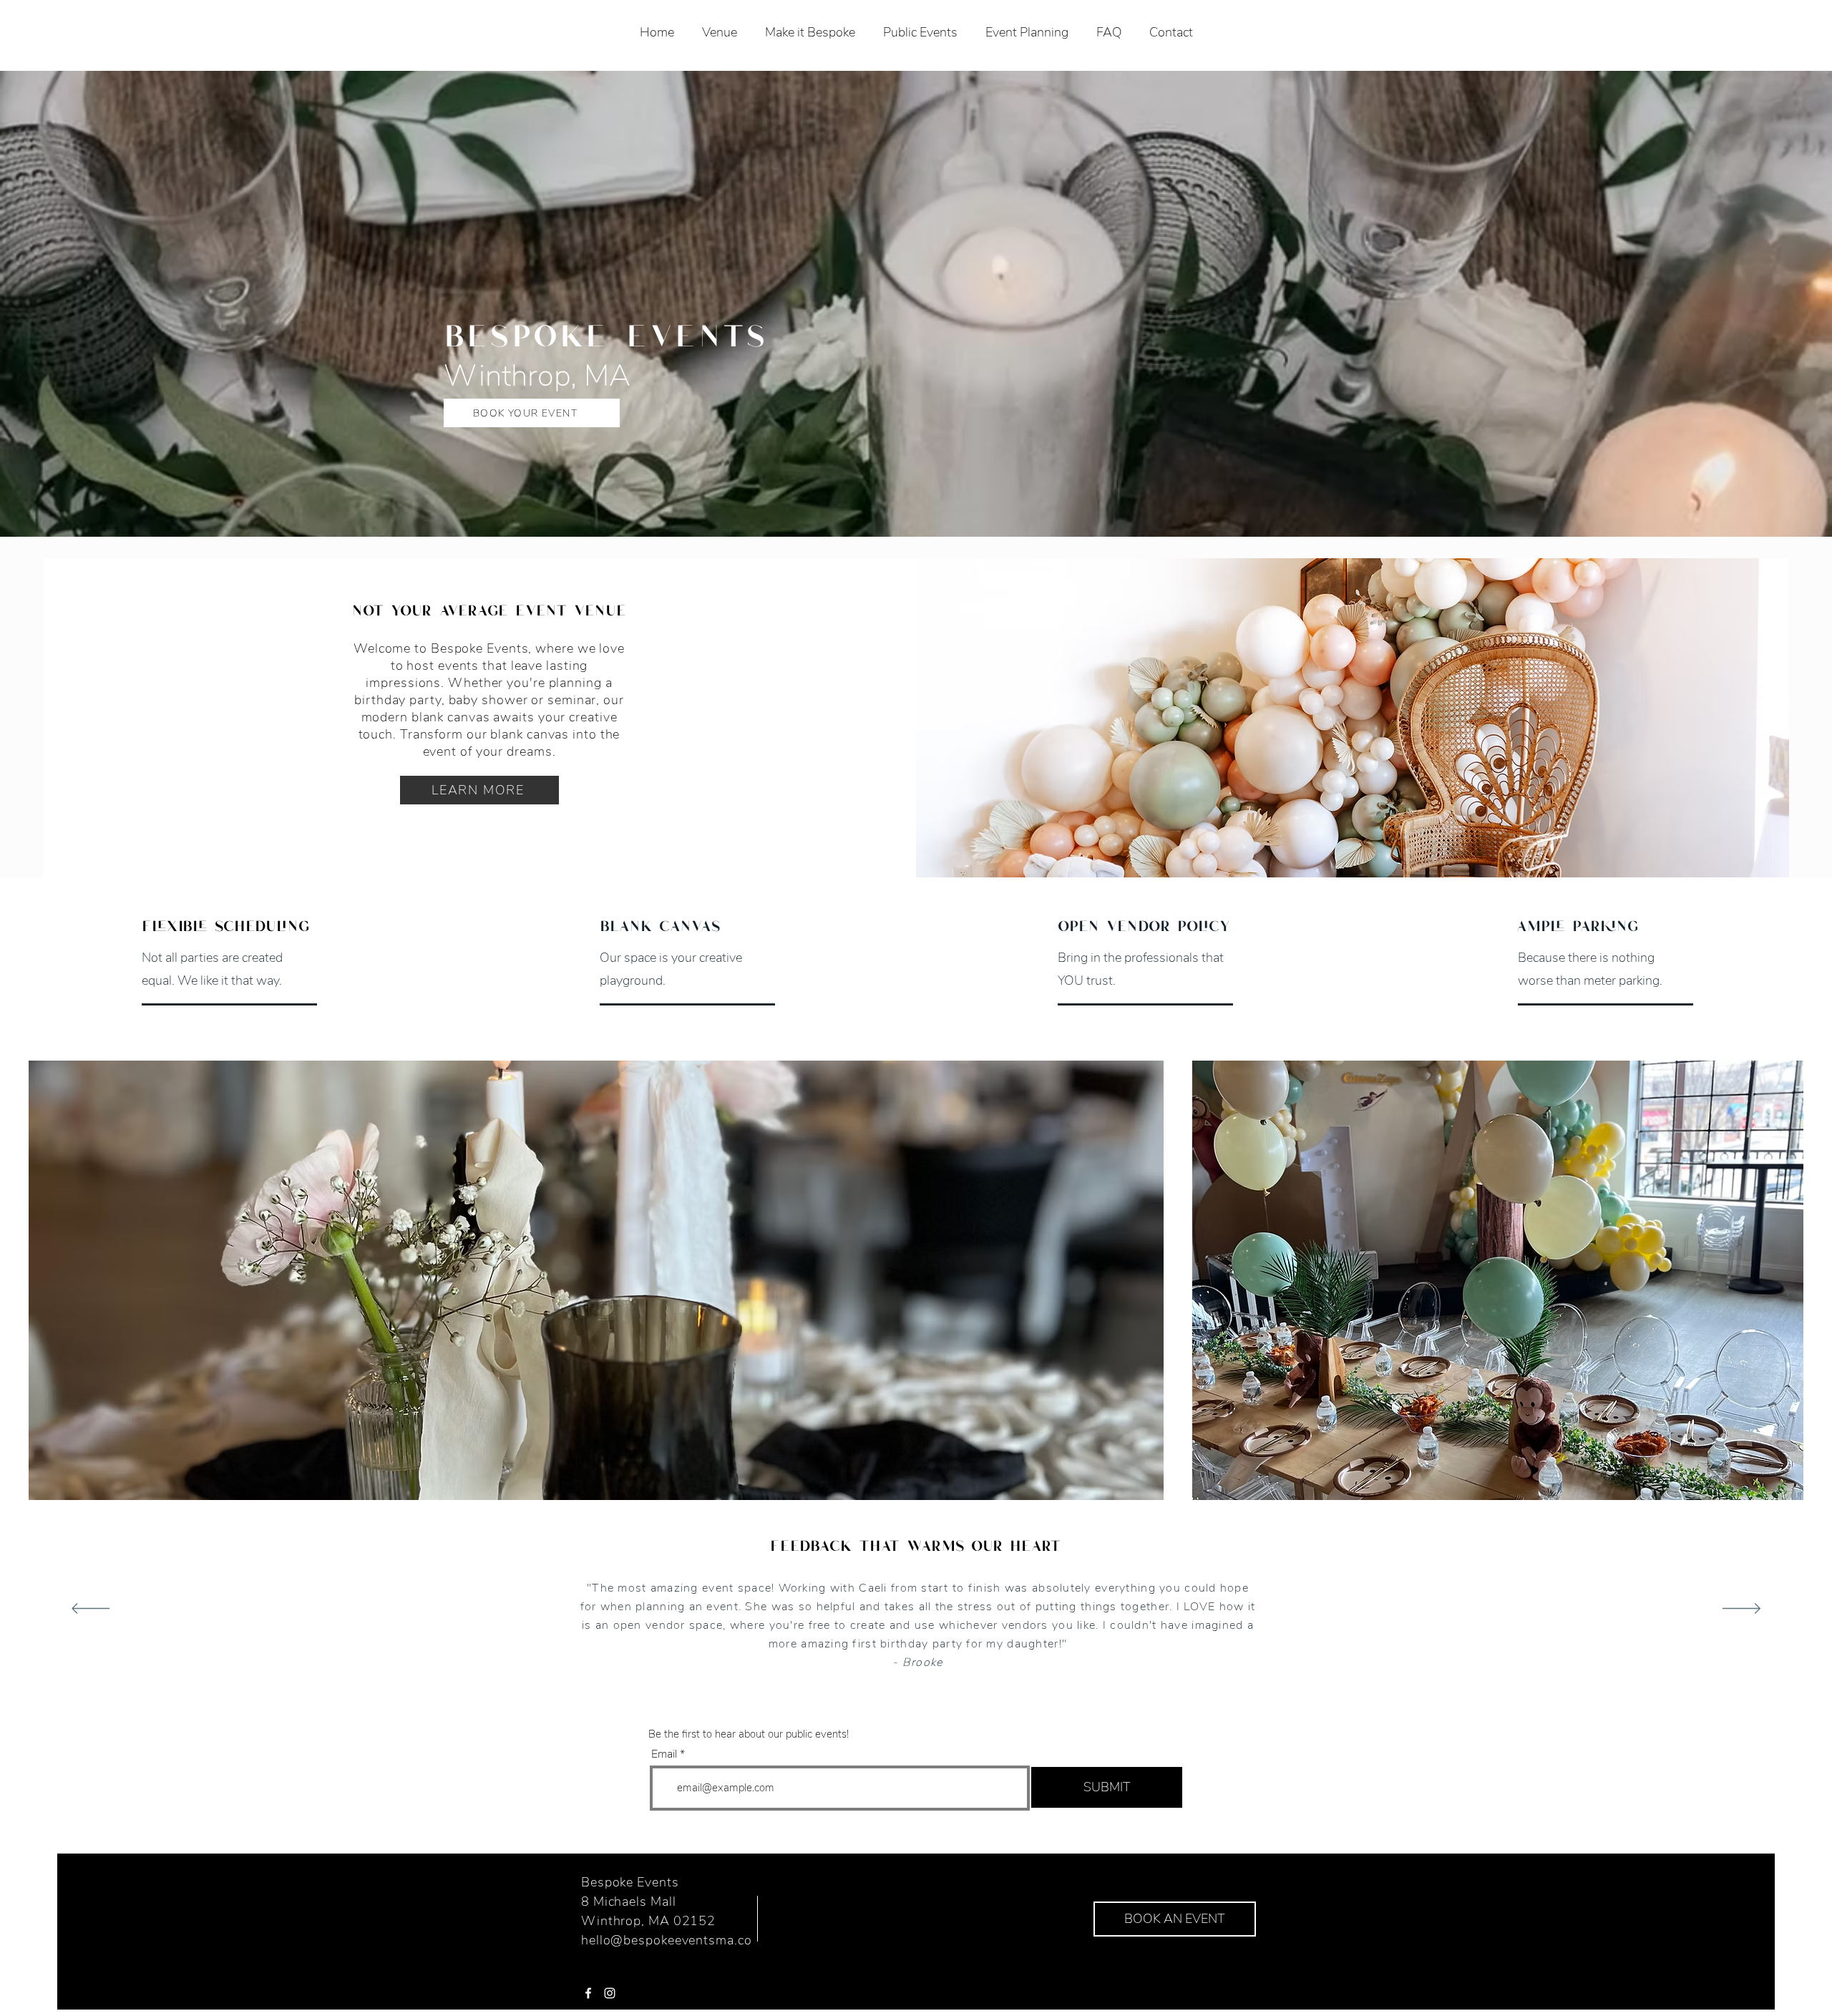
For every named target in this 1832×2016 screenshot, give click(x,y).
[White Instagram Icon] (610, 1993)
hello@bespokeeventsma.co (667, 1940)
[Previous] (91, 1610)
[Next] (1741, 1610)
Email (664, 1754)
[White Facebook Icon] (588, 1993)
